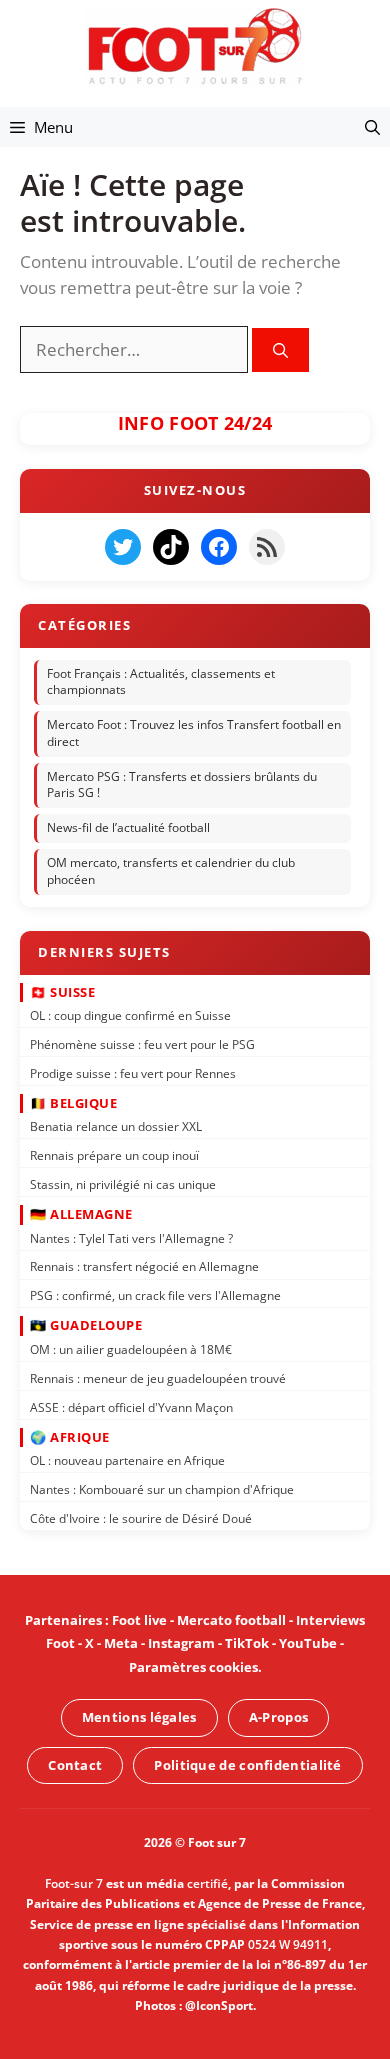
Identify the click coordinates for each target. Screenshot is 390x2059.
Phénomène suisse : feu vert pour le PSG (142, 1044)
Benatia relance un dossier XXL (116, 1126)
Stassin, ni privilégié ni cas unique (123, 1184)
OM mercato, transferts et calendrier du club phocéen (171, 871)
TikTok (247, 1643)
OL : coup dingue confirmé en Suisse (130, 1015)
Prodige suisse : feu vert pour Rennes (133, 1073)
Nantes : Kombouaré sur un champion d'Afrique (162, 1489)
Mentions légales (139, 1717)
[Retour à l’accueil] (195, 45)
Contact (75, 1765)
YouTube (308, 1643)
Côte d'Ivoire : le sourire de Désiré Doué (141, 1518)
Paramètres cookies (193, 1667)
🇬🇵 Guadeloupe (86, 1325)
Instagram (181, 1643)
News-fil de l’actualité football (128, 828)
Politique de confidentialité (247, 1765)
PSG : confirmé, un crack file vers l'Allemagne (155, 1295)
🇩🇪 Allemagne (81, 1214)
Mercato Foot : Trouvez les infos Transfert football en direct (194, 733)
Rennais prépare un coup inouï (114, 1155)
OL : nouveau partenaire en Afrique (127, 1460)
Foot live (139, 1620)
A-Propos (278, 1717)
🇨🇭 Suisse (62, 991)
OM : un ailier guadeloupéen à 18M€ (131, 1349)
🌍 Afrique (70, 1437)
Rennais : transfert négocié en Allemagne (144, 1266)
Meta (121, 1643)
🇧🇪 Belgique (73, 1103)
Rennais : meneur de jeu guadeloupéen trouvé (158, 1378)
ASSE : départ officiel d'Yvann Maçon (131, 1406)
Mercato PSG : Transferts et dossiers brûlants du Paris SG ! (182, 785)
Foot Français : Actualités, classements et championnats (161, 682)
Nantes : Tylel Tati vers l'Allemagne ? (131, 1238)
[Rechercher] (280, 350)
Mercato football (231, 1620)
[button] (372, 127)
